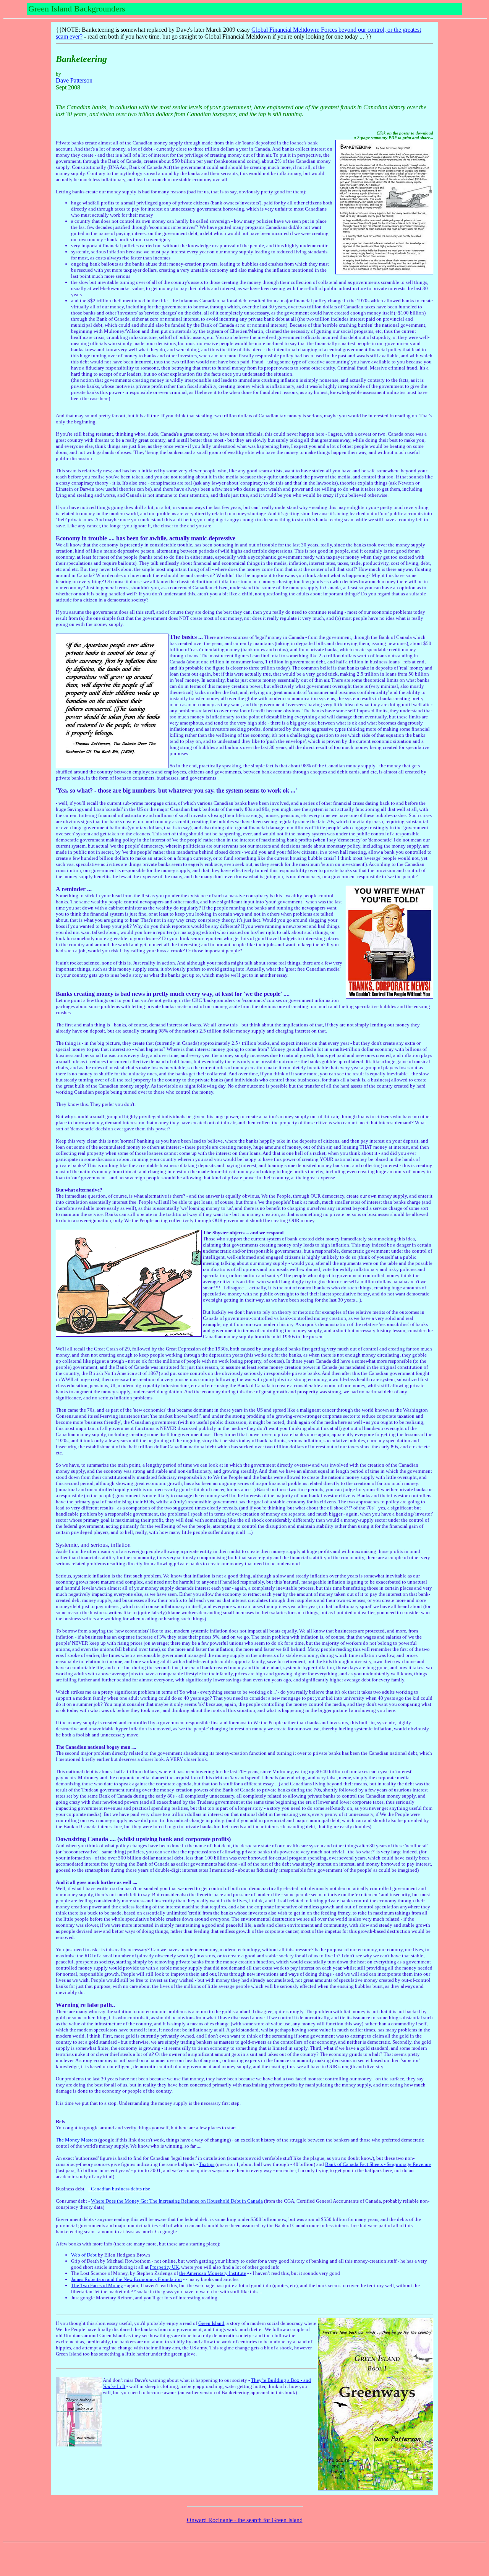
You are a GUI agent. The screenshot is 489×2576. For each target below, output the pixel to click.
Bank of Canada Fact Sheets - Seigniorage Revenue (378, 2164)
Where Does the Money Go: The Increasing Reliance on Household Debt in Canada (177, 2201)
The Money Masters (76, 2140)
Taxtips (207, 2164)
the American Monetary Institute (213, 2273)
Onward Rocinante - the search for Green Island (245, 2520)
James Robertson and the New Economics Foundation (126, 2279)
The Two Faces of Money (97, 2285)
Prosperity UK (164, 2267)
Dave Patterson (74, 80)
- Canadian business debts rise (119, 2189)
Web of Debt (84, 2255)
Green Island (211, 2323)
